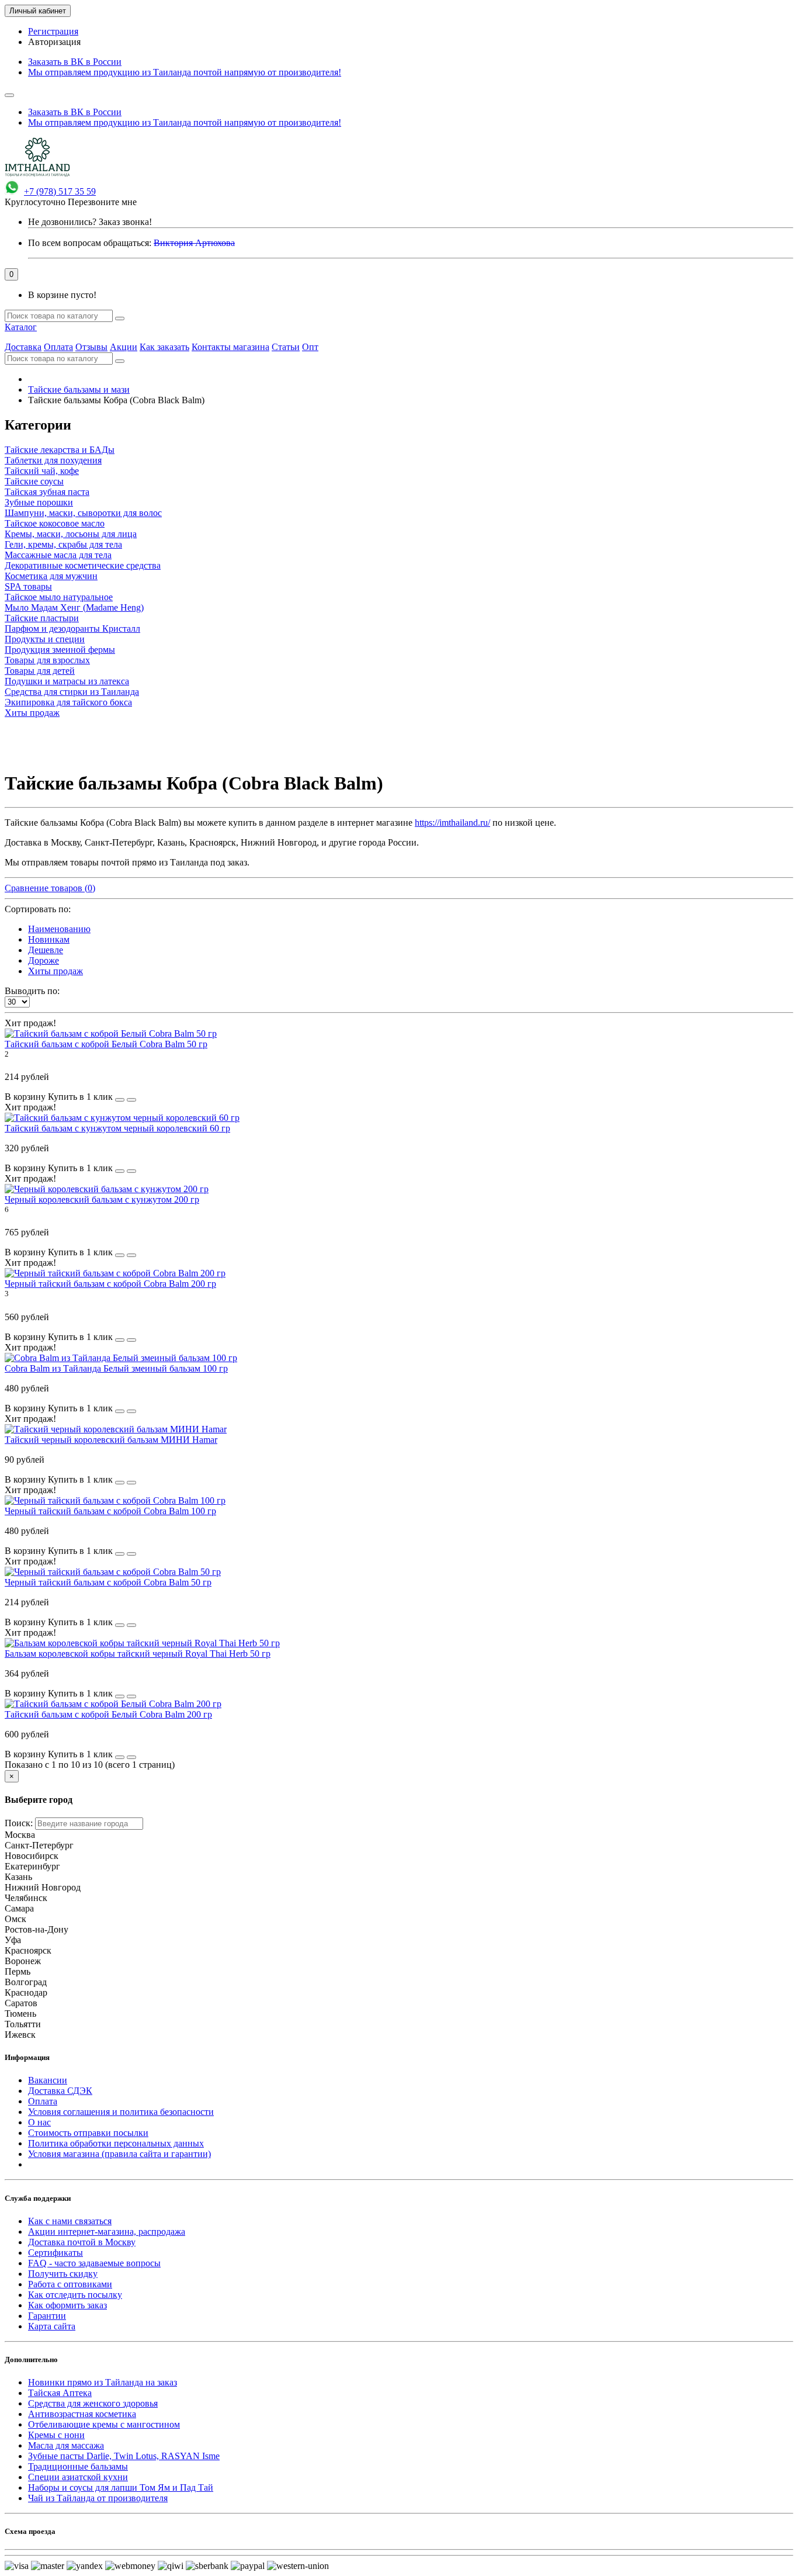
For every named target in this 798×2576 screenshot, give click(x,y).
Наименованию (59, 929)
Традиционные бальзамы (78, 2466)
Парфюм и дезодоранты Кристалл (72, 629)
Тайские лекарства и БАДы (60, 450)
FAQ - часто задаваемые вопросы (94, 2263)
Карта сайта (52, 2326)
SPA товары (28, 586)
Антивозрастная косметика (82, 2414)
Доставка (23, 347)
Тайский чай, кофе (42, 471)
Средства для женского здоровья (93, 2403)
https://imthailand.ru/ (452, 823)
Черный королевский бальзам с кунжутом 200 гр (102, 1199)
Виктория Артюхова (194, 243)
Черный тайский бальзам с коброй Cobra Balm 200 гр (110, 1284)
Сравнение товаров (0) (50, 888)
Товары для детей (40, 671)
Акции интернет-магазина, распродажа (107, 2232)
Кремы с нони (56, 2435)
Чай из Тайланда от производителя (98, 2498)
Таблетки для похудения (53, 460)
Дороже (44, 960)
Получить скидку (63, 2274)
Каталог (21, 327)
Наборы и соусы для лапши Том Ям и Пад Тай (121, 2487)
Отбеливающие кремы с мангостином (104, 2424)
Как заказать (164, 347)
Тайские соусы (34, 481)
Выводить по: (32, 991)
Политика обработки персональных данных (116, 2143)
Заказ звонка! (90, 222)
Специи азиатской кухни (78, 2477)
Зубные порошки (39, 502)
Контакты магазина (230, 347)
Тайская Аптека (60, 2393)
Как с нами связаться (70, 2221)
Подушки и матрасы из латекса (67, 681)
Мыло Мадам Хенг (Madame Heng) (74, 607)
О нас (39, 2122)
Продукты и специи (45, 639)
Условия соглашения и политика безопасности (121, 2112)
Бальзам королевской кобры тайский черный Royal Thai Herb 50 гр (138, 1654)
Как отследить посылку (75, 2295)
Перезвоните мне (102, 202)
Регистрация (53, 31)
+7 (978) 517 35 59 (60, 191)
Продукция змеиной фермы (60, 650)
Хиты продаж (32, 713)
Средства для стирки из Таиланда (72, 692)
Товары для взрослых (47, 660)
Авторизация (54, 42)
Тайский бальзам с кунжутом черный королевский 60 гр (117, 1128)
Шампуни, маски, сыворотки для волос (83, 513)
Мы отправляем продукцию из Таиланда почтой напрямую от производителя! (185, 72)
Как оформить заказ (67, 2305)
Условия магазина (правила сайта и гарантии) (119, 2154)
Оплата (58, 347)
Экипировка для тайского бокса (68, 702)
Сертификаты (55, 2253)
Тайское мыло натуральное (59, 597)
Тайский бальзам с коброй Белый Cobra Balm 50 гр (106, 1044)
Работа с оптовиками (70, 2284)
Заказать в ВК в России (75, 62)
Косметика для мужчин (51, 576)
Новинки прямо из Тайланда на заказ (103, 2382)
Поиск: (19, 1823)
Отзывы (91, 347)
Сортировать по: (38, 909)
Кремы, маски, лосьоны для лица (71, 534)
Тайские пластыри (42, 618)
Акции (124, 347)
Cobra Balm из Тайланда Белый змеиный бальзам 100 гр (116, 1368)
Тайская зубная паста (47, 492)
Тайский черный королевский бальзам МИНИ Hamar (111, 1440)
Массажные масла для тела (58, 555)
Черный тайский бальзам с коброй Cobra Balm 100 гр (110, 1511)
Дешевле (46, 950)
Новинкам (49, 939)
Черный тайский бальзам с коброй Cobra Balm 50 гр (108, 1582)
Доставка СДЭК (60, 2091)
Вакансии (48, 2080)
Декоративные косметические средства (83, 565)
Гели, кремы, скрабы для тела (63, 544)
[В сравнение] (131, 1100)
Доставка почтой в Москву (82, 2242)
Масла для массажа (66, 2445)
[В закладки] (120, 1100)
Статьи (286, 347)
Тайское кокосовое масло (55, 523)
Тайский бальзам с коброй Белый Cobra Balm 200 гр (108, 1714)
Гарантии (47, 2316)
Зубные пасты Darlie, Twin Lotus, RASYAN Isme (124, 2456)
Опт (310, 347)
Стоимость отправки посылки (88, 2133)
